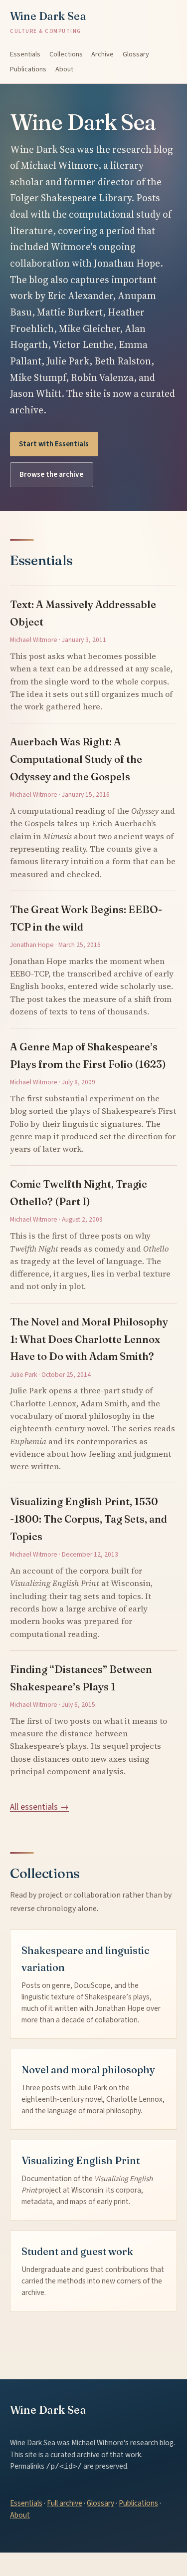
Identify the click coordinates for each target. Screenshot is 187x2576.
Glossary (136, 54)
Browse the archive (51, 474)
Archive (102, 54)
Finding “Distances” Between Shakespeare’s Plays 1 (81, 1678)
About (64, 69)
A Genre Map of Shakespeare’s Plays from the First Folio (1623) (88, 1055)
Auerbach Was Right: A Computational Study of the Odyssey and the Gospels (76, 759)
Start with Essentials (54, 444)
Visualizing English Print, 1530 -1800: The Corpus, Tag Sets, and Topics (89, 1519)
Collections (66, 54)
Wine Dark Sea (48, 22)
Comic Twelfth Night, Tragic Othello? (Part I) (79, 1193)
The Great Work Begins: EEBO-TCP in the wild (86, 918)
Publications (28, 69)
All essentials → (39, 1807)
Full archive (65, 2503)
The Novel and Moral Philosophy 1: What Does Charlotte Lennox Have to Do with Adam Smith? (89, 1339)
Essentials (25, 54)
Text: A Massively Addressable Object (83, 613)
